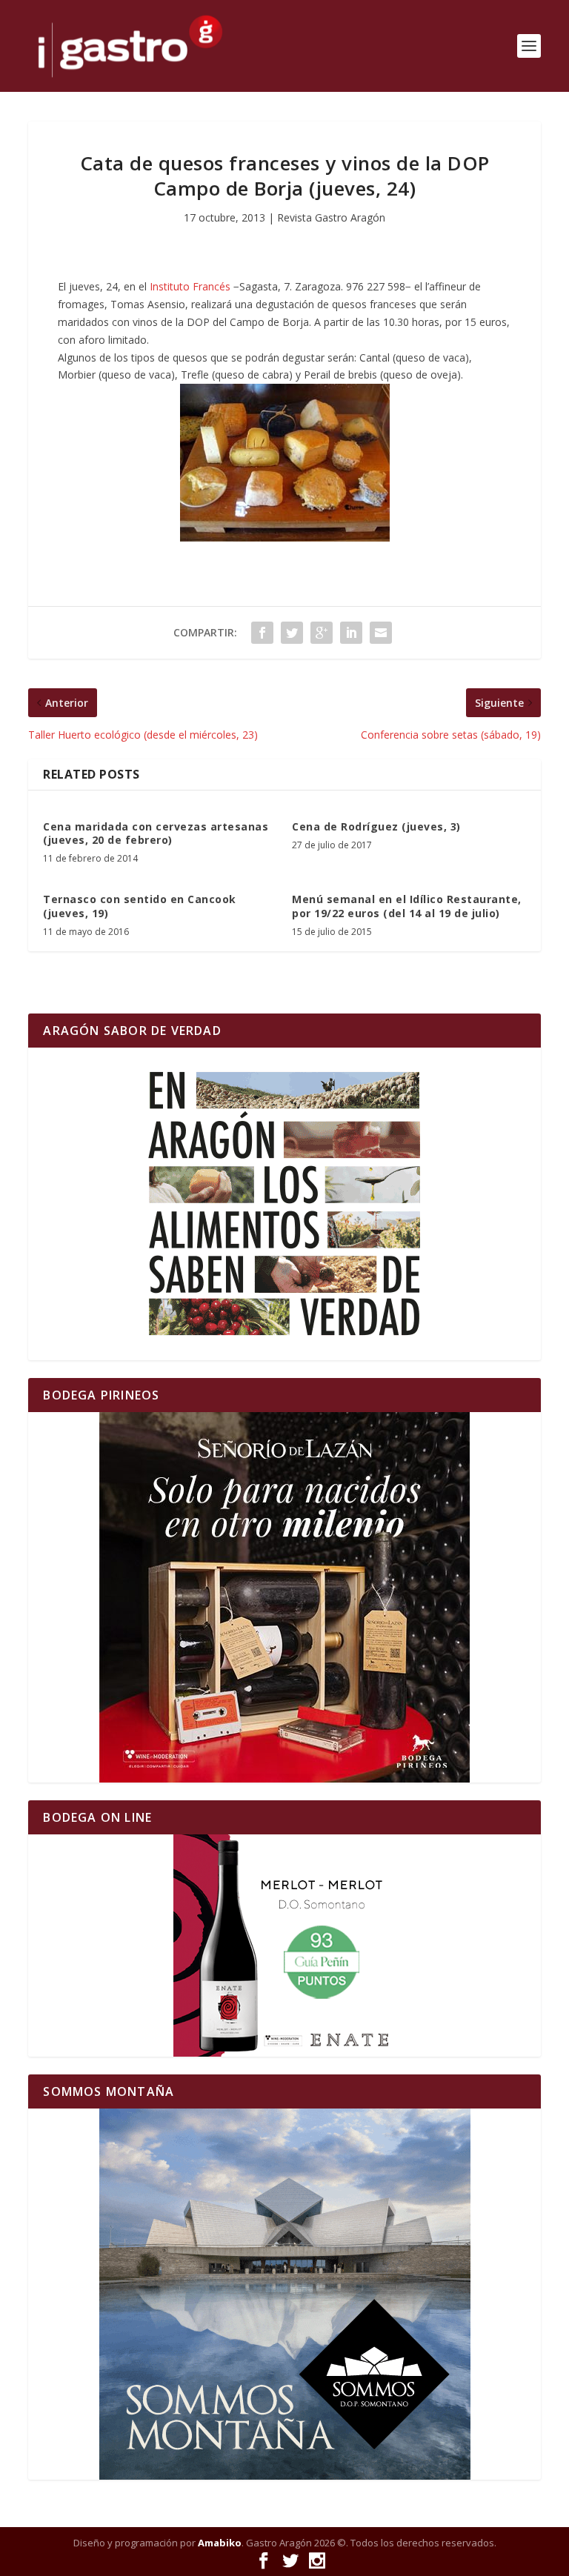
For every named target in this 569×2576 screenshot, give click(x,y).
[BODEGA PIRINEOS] (284, 1597)
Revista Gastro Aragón (331, 217)
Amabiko (220, 2543)
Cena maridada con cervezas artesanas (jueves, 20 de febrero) (156, 833)
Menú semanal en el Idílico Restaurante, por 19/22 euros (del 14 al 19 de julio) (407, 906)
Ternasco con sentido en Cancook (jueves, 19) (140, 906)
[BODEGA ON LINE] (284, 1946)
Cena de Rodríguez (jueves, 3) (376, 826)
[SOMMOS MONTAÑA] (284, 2294)
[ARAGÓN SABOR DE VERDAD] (284, 1204)
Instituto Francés (190, 286)
